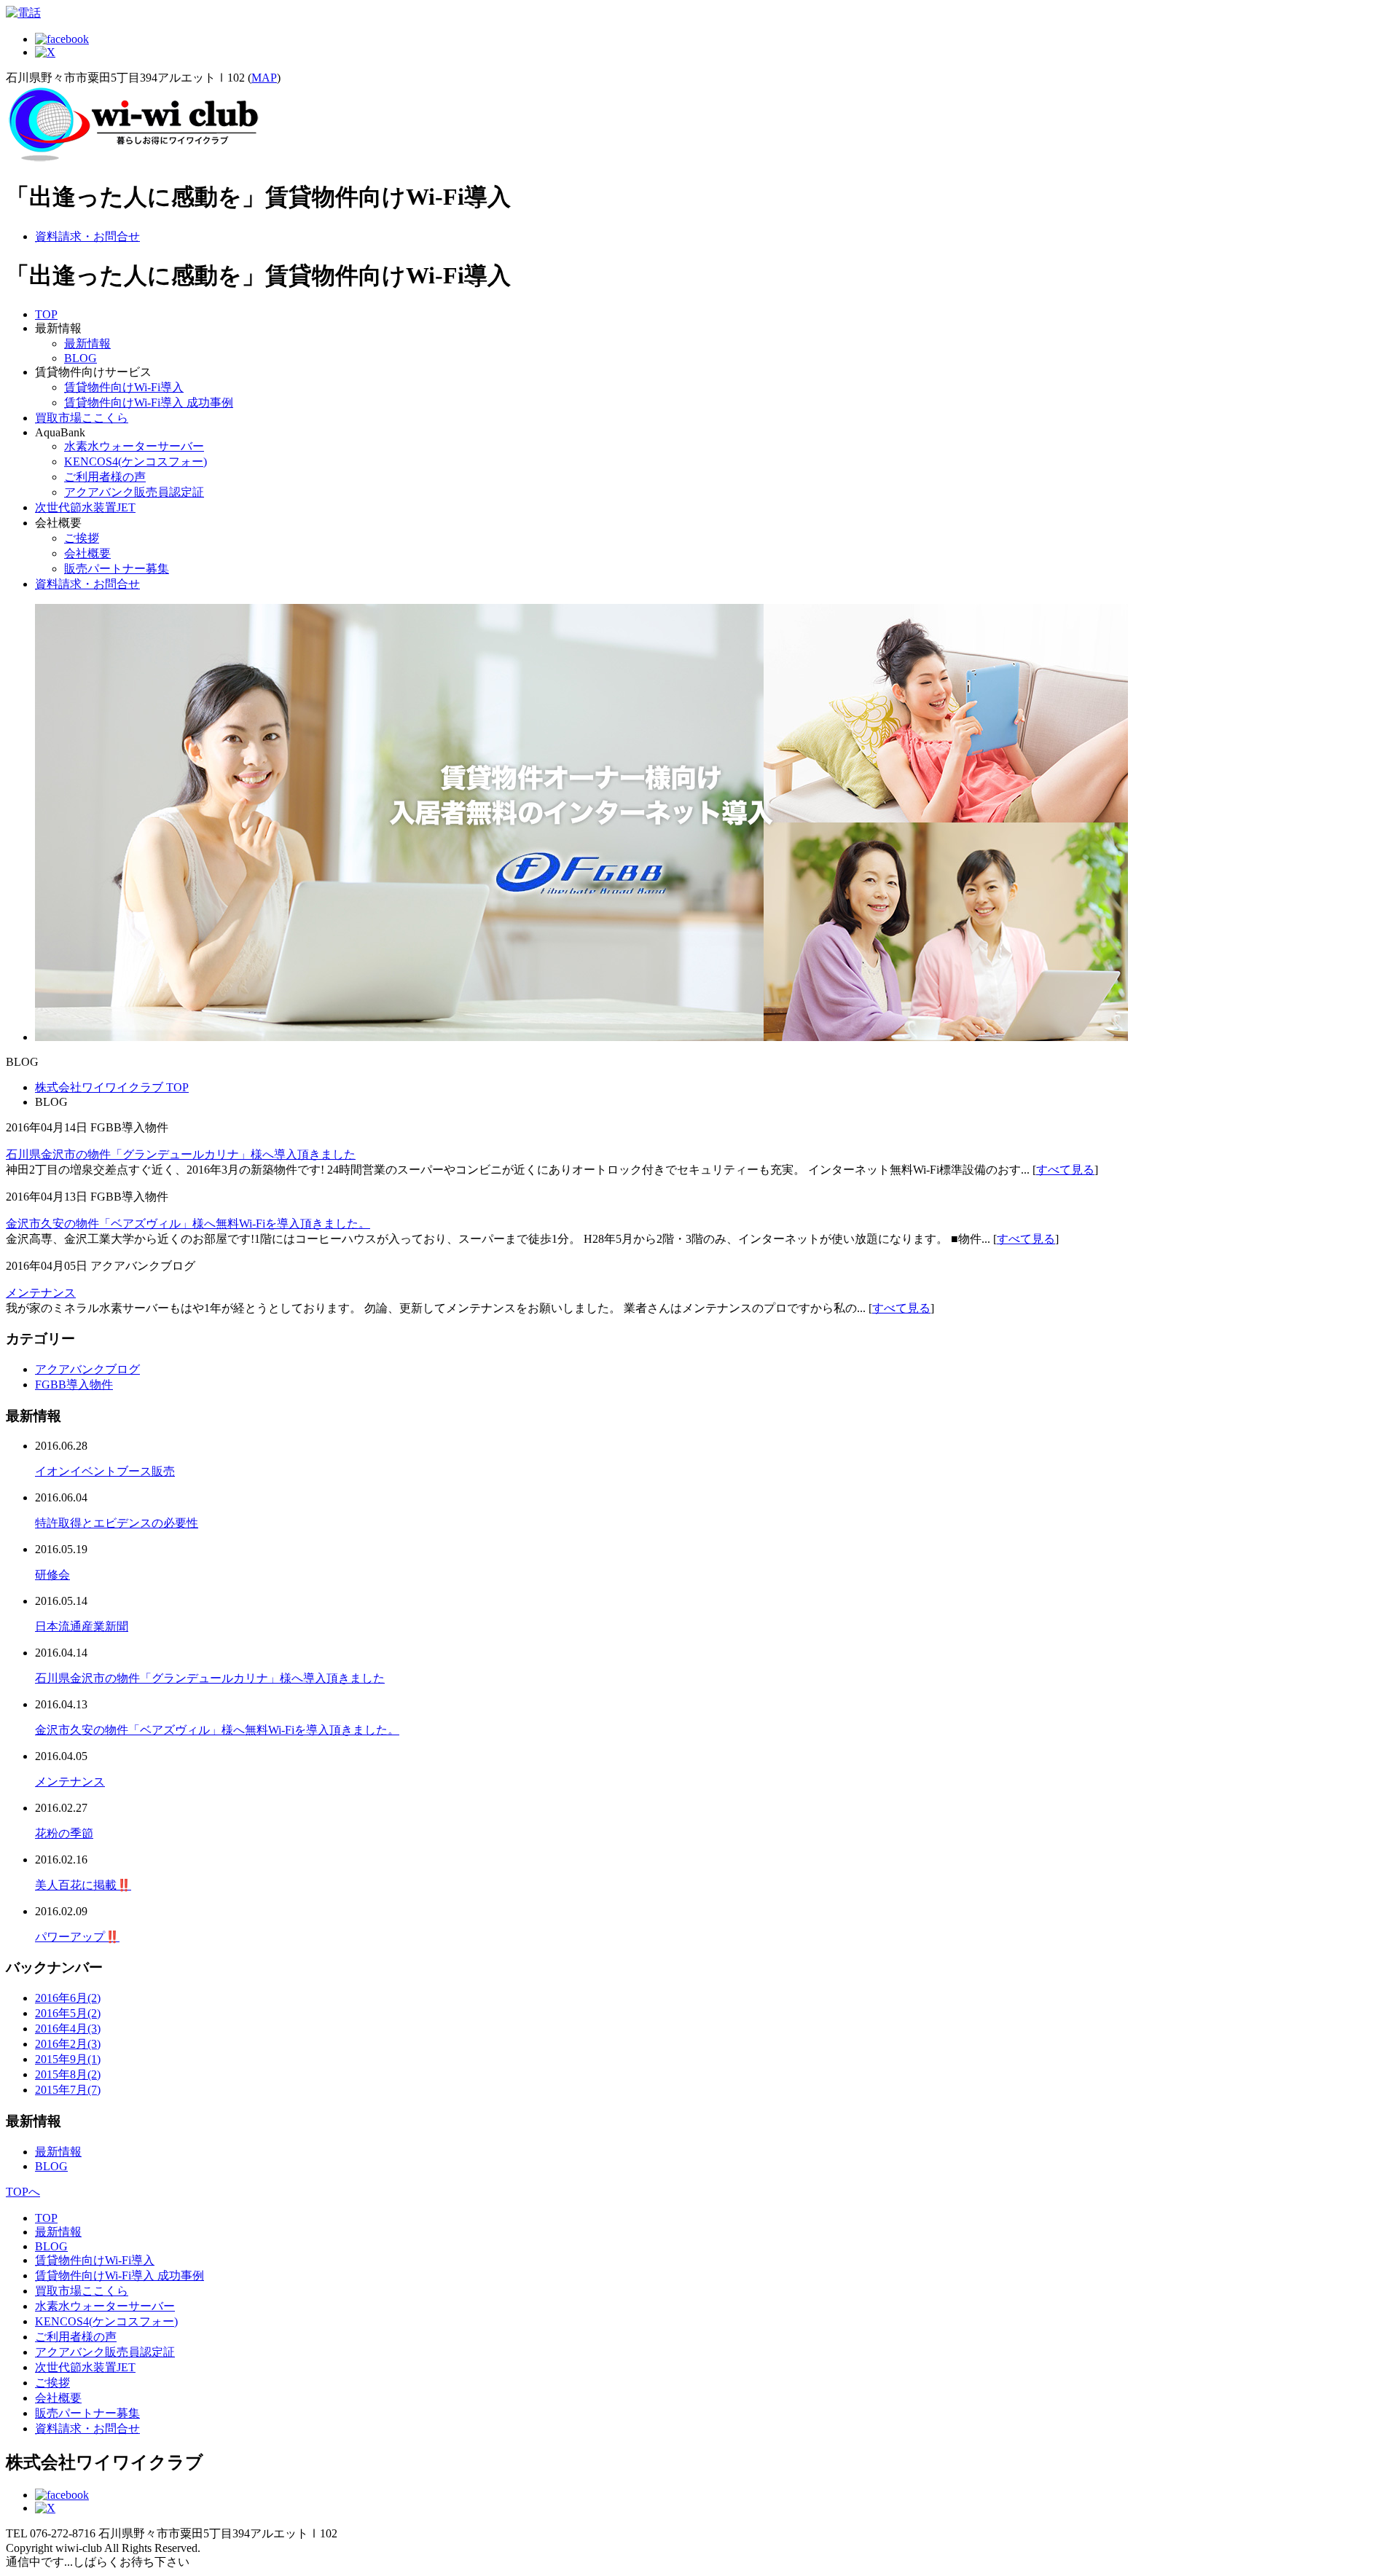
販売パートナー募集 (117, 569)
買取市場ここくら (82, 418)
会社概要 (87, 553)
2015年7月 (68, 2090)
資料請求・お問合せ (87, 236)
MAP (264, 78)
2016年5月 (68, 2013)
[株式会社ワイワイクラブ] (133, 159)
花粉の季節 (64, 1833)
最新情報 (87, 343)
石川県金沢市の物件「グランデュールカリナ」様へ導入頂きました (181, 1154)
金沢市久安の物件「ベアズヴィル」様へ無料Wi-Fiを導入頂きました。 (188, 1224)
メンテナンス (41, 1293)
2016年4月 (68, 2029)
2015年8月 (68, 2074)
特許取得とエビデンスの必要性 (117, 1523)
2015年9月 (68, 2059)
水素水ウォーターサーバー (134, 446)
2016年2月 (68, 2044)
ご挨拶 (82, 538)
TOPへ (23, 2192)
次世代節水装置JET (85, 507)
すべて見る (1065, 1170)
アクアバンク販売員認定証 (134, 492)
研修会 (52, 1575)
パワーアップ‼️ (77, 1937)
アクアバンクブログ (87, 1369)
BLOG (81, 358)
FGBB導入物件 (74, 1385)
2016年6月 (68, 1998)
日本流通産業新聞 (82, 1626)
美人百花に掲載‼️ (83, 1885)
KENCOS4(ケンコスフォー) (136, 462)
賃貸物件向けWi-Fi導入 (124, 387)
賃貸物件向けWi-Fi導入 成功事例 (149, 402)
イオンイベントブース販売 (105, 1471)
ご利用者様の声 (105, 477)
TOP (46, 314)
